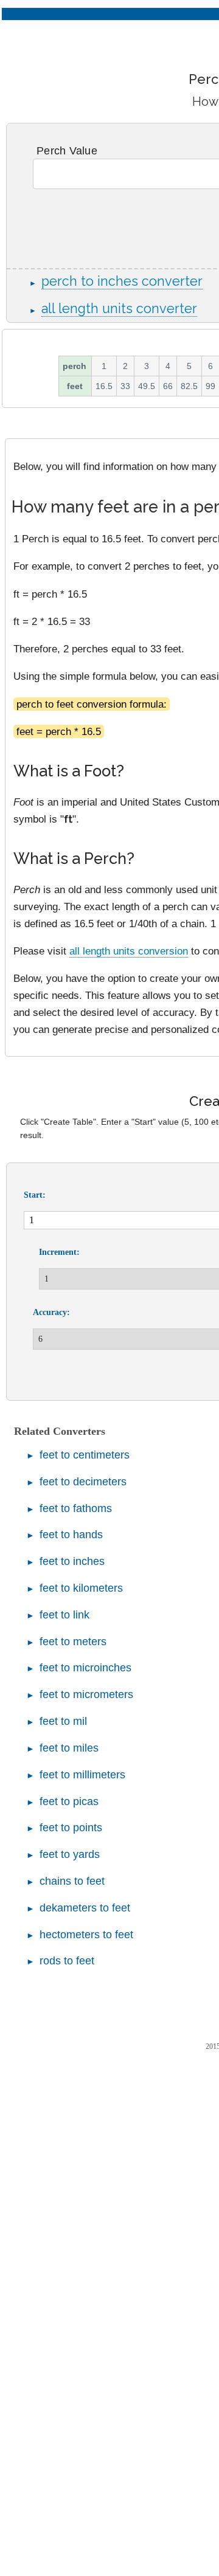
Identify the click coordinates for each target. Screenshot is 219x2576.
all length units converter (119, 309)
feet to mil (63, 1721)
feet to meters (73, 1642)
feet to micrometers (86, 1694)
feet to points (71, 1828)
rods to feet (67, 1961)
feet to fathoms (76, 1508)
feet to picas (69, 1801)
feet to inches (72, 1561)
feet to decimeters (83, 1482)
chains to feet (72, 1881)
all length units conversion (129, 951)
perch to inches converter (122, 281)
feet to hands (71, 1535)
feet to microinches (85, 1668)
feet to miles (69, 1748)
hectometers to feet (86, 1935)
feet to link (64, 1615)
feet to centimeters (85, 1455)
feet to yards (70, 1854)
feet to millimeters (82, 1775)
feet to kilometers (81, 1588)
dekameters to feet (85, 1908)
